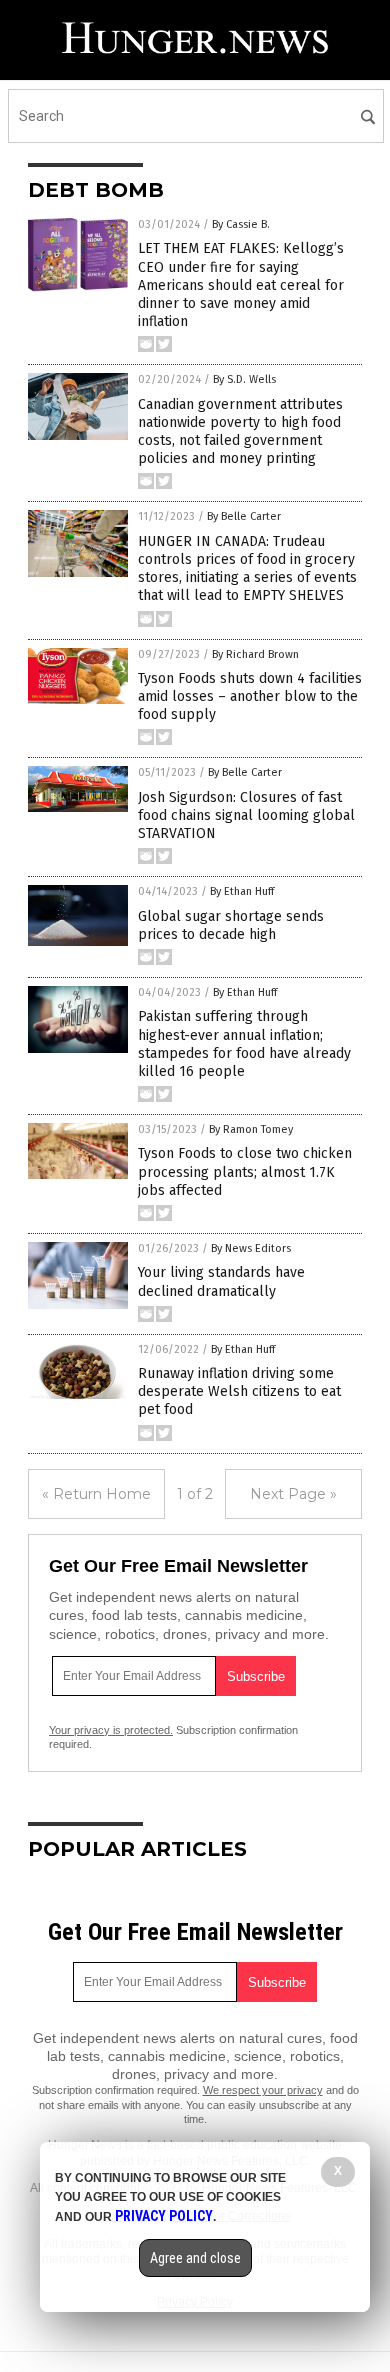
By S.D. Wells (244, 379)
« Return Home (96, 1494)
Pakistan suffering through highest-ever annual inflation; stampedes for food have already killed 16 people (244, 1044)
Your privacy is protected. (111, 1730)
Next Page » (293, 1494)
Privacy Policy (164, 2216)
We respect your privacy (263, 2090)
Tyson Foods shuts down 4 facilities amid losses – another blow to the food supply (250, 696)
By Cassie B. (241, 224)
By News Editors (251, 1248)
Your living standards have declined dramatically (221, 1281)
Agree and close (195, 2258)
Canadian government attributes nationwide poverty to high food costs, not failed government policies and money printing (240, 432)
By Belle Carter (244, 516)
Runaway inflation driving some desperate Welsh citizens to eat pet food (239, 1391)
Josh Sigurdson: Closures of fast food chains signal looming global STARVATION (246, 815)
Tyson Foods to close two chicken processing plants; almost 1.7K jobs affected (245, 1171)
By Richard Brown (255, 654)
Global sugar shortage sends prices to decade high (231, 925)
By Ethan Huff (242, 891)
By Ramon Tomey (251, 1129)
